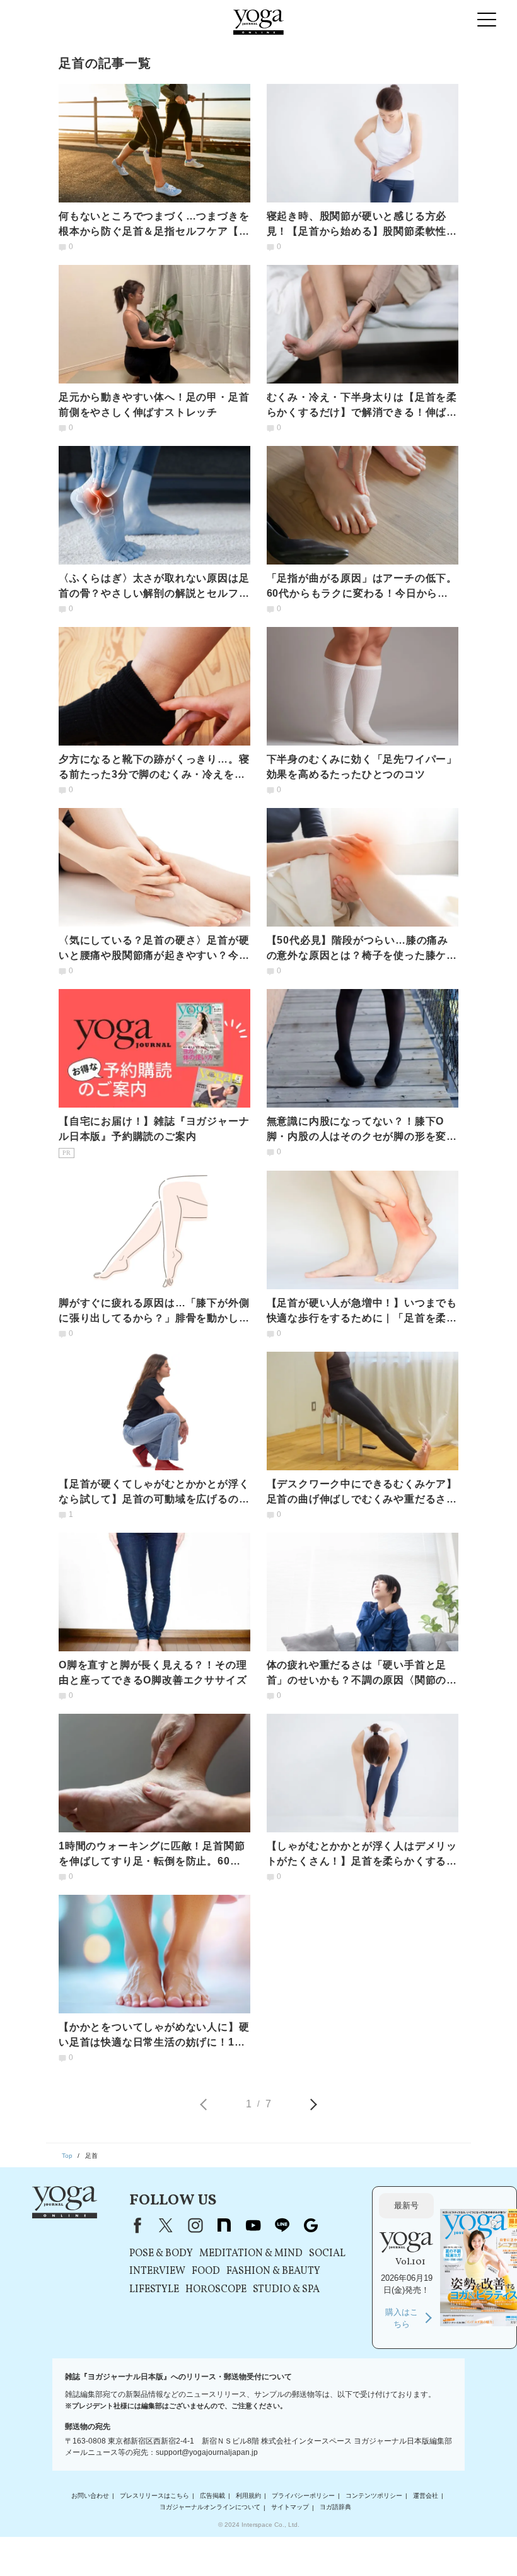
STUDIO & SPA (286, 2290)
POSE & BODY (161, 2254)
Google (311, 2225)
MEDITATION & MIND (251, 2254)
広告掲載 (212, 2496)
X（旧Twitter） (166, 2225)
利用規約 (248, 2496)
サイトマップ (290, 2508)
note (224, 2225)
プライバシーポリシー (303, 2496)
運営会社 (426, 2496)
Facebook (135, 2225)
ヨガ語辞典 (335, 2508)
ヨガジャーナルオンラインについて (210, 2508)
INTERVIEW (157, 2271)
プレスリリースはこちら (154, 2496)
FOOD (206, 2271)
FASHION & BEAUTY (273, 2271)
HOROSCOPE (216, 2290)
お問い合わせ (90, 2496)
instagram (195, 2225)
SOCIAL (327, 2254)
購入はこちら (402, 2318)
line (282, 2225)
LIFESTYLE (154, 2290)
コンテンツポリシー (374, 2496)
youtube (253, 2225)
